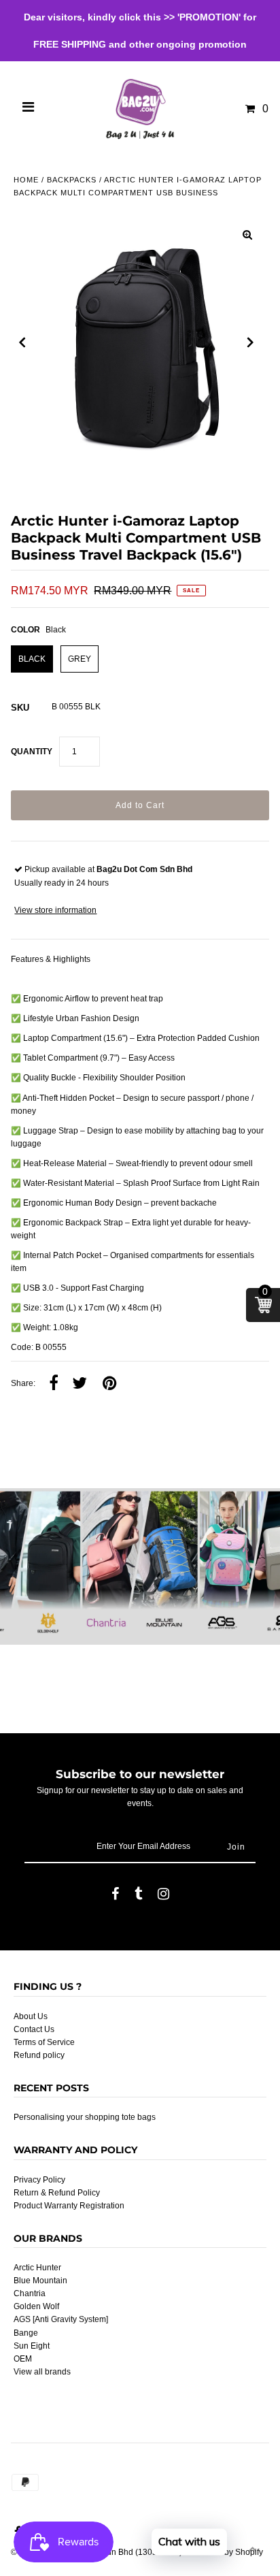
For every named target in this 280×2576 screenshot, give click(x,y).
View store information (55, 910)
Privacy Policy (39, 2180)
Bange (26, 2333)
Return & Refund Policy (57, 2193)
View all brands (42, 2372)
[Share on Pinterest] (109, 1384)
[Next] (251, 342)
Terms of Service (44, 2042)
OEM (23, 2359)
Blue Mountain (40, 2281)
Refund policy (39, 2055)
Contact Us (34, 2029)
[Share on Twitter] (80, 1384)
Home (26, 180)
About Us (31, 2016)
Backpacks (72, 180)
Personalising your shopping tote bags (85, 2117)
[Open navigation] (29, 109)
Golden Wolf (36, 2306)
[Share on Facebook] (54, 1384)
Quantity (32, 752)
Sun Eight (32, 2346)
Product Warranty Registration (69, 2206)
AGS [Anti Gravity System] (61, 2319)
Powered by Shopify (226, 2552)
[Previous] (22, 342)
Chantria (30, 2293)
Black (32, 659)
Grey (80, 659)
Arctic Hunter (37, 2268)
